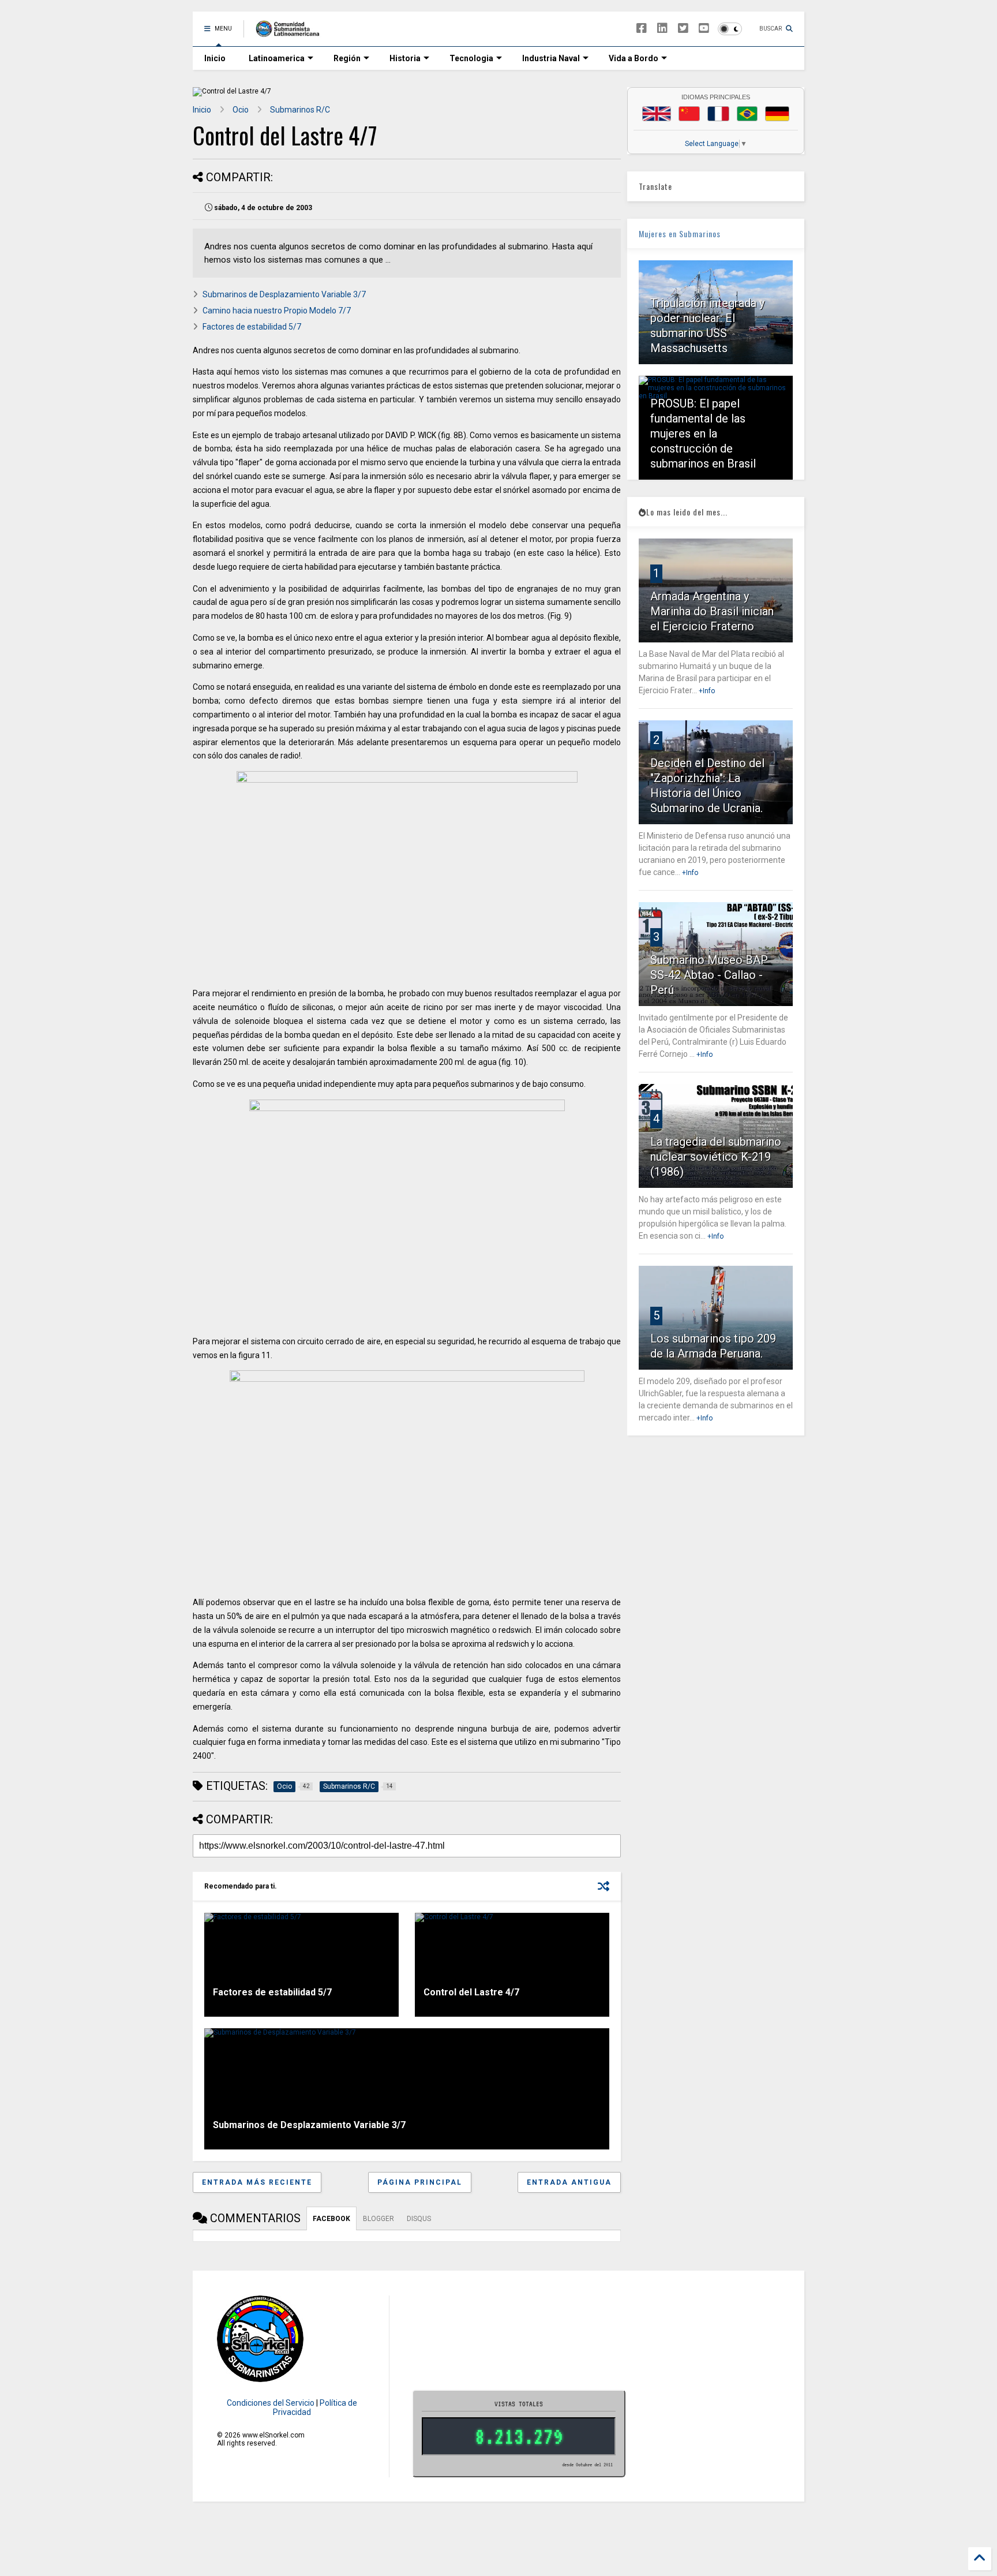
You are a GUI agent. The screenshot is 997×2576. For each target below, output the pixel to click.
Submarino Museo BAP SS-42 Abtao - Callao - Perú (709, 975)
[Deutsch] (777, 114)
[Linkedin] (662, 29)
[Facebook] (642, 29)
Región (347, 58)
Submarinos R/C (300, 110)
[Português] (747, 114)
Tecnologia (471, 58)
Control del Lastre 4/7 (471, 1992)
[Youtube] (704, 29)
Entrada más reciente (257, 2182)
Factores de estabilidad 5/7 (252, 327)
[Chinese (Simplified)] (689, 114)
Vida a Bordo (634, 58)
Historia (405, 58)
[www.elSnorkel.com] (292, 32)
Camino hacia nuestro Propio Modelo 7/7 (277, 311)
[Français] (718, 114)
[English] (657, 114)
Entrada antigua (569, 2182)
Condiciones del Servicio (271, 2403)
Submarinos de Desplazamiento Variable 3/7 (284, 294)
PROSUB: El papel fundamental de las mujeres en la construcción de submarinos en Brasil (703, 433)
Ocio (241, 110)
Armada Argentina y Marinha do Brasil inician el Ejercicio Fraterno (712, 611)
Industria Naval (551, 58)
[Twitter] (683, 29)
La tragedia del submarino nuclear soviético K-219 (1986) (716, 1157)
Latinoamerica (277, 58)
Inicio (215, 58)
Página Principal (420, 2182)
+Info (707, 691)
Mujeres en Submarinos (680, 233)
